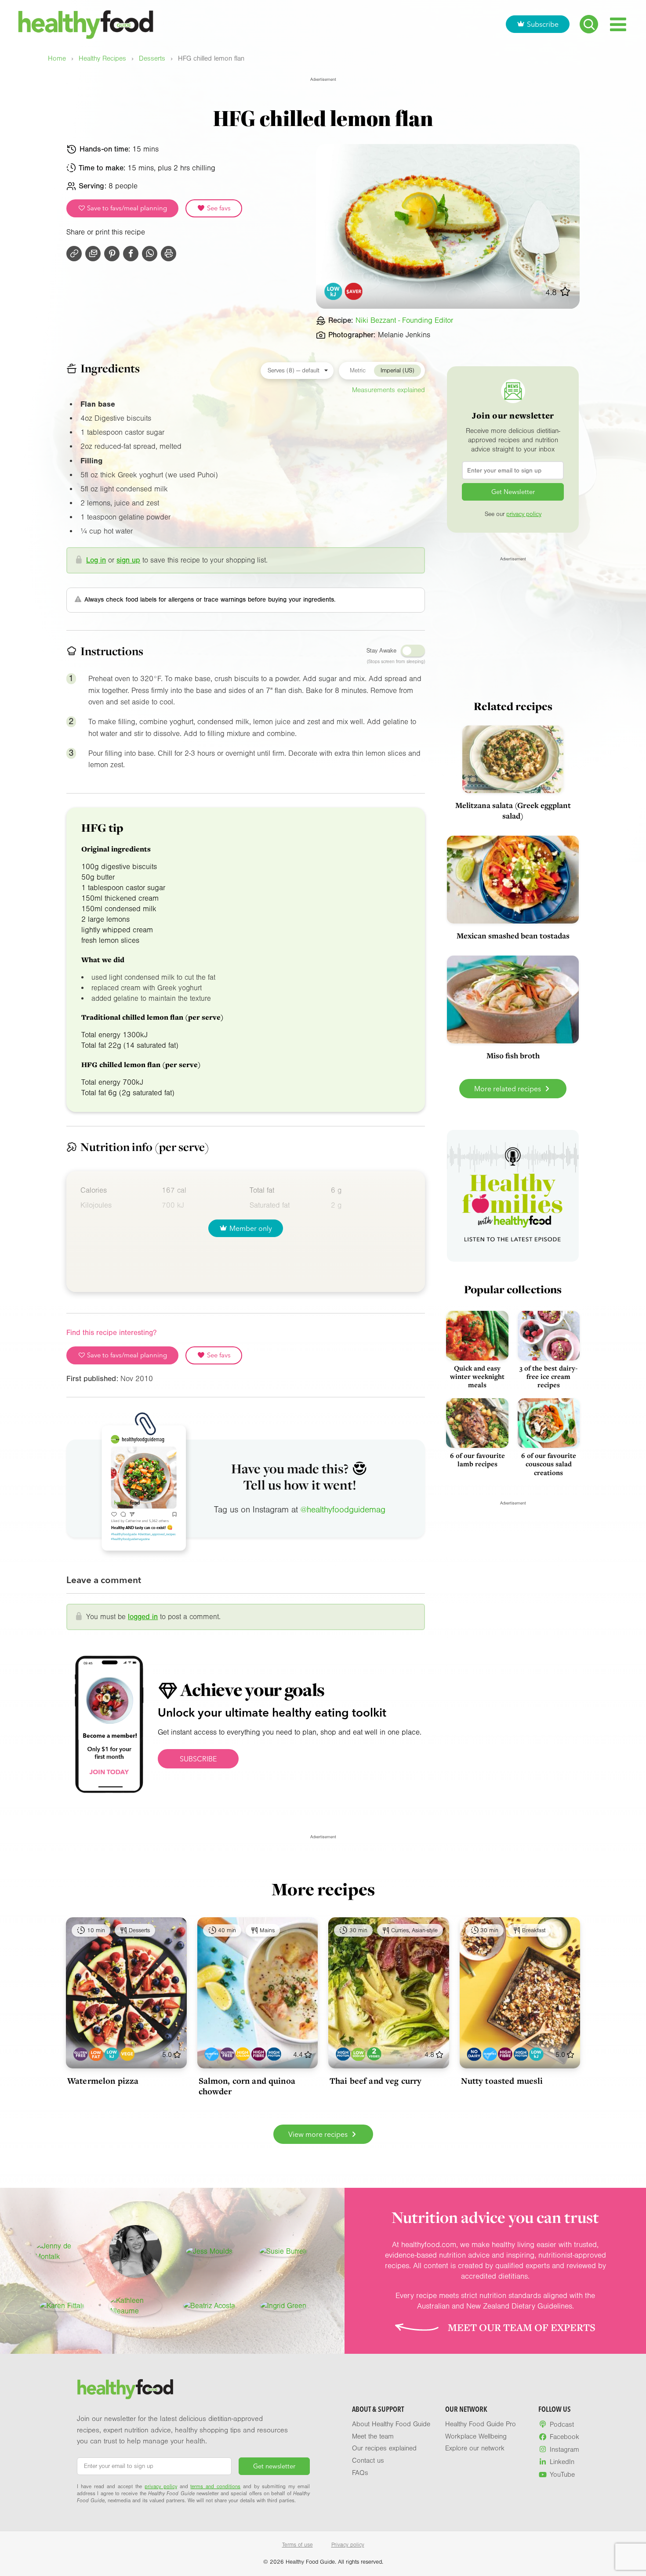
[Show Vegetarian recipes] (127, 2054)
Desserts (152, 59)
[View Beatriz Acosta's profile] (209, 2306)
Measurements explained (388, 390)
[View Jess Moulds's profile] (209, 2251)
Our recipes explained (384, 2448)
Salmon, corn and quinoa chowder (247, 2086)
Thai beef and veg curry (376, 2081)
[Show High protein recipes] (274, 2054)
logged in (143, 1617)
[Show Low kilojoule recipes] (112, 2054)
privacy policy (524, 514)
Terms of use (298, 2545)
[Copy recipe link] (74, 254)
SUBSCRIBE (198, 1759)
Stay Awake (381, 651)
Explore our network (475, 2448)
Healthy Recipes (102, 59)
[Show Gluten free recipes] (81, 2054)
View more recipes (319, 2134)
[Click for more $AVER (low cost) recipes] (354, 291)
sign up (128, 560)
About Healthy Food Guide (391, 2424)
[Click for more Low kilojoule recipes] (334, 291)
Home (57, 59)
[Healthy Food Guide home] (125, 2389)
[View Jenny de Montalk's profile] (62, 2251)
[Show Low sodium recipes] (358, 2054)
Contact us (368, 2461)
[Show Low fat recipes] (96, 2054)
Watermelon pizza (103, 2081)
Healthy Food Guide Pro (481, 2424)
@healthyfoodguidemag (343, 1510)
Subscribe (543, 24)
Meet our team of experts (522, 2327)
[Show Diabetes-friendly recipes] (212, 2054)
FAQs (360, 2473)
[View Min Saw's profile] (135, 2251)
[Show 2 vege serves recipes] (374, 2054)
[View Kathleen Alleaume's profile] (135, 2306)
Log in (96, 560)
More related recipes (508, 1089)
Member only (251, 1228)
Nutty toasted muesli (502, 2081)
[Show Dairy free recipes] (474, 2054)
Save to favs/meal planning (126, 208)
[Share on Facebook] (131, 254)
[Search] (589, 24)
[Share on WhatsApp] (150, 254)
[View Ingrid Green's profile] (283, 2306)
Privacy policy (348, 2545)
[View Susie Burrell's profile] (283, 2251)
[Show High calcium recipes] (243, 2054)
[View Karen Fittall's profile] (62, 2306)
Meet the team (373, 2436)
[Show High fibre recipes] (259, 2054)
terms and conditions (215, 2486)
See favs (218, 208)
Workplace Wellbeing (476, 2436)
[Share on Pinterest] (112, 254)
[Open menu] (618, 24)
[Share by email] (93, 254)
